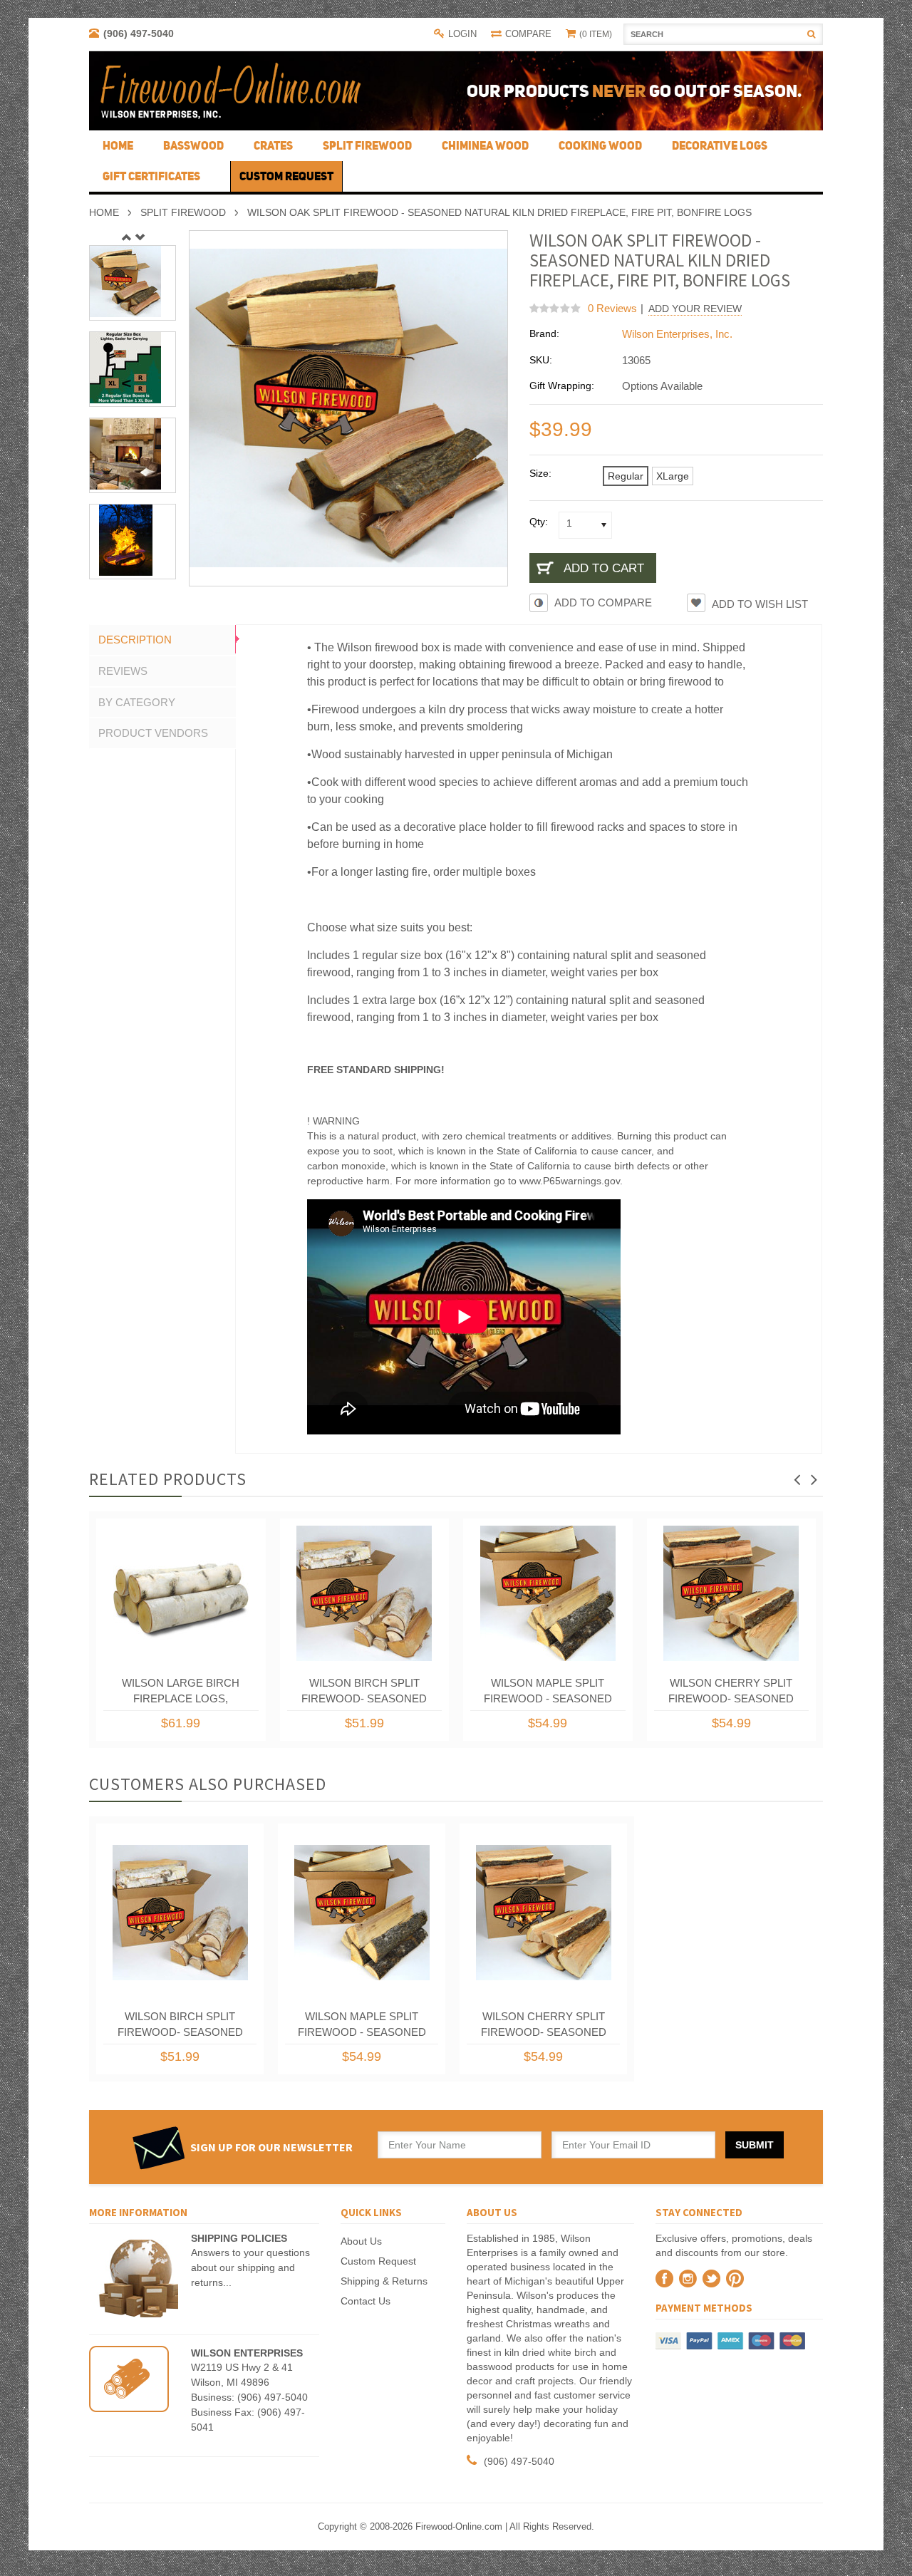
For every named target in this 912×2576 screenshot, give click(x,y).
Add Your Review (695, 309)
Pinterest (735, 2278)
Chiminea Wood (485, 145)
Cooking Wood (600, 145)
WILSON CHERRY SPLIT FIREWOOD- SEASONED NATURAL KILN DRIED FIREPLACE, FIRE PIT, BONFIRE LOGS (731, 1694)
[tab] (162, 640)
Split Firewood (367, 145)
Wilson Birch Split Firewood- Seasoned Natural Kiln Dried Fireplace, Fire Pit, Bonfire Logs (364, 1694)
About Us (361, 2241)
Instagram (688, 2278)
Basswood (193, 145)
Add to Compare (603, 602)
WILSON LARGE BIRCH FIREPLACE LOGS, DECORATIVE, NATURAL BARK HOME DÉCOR (181, 1694)
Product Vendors (153, 733)
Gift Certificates (151, 176)
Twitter (711, 2278)
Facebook (664, 2278)
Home (104, 212)
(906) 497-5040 (139, 33)
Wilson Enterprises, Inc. (677, 334)
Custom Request (378, 2261)
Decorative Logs (720, 145)
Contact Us (366, 2301)
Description (135, 640)
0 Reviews (612, 308)
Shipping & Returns (384, 2281)
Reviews (123, 671)
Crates (273, 145)
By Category (137, 702)
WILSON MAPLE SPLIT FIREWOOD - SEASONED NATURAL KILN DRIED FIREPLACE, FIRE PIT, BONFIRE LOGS (548, 1694)
